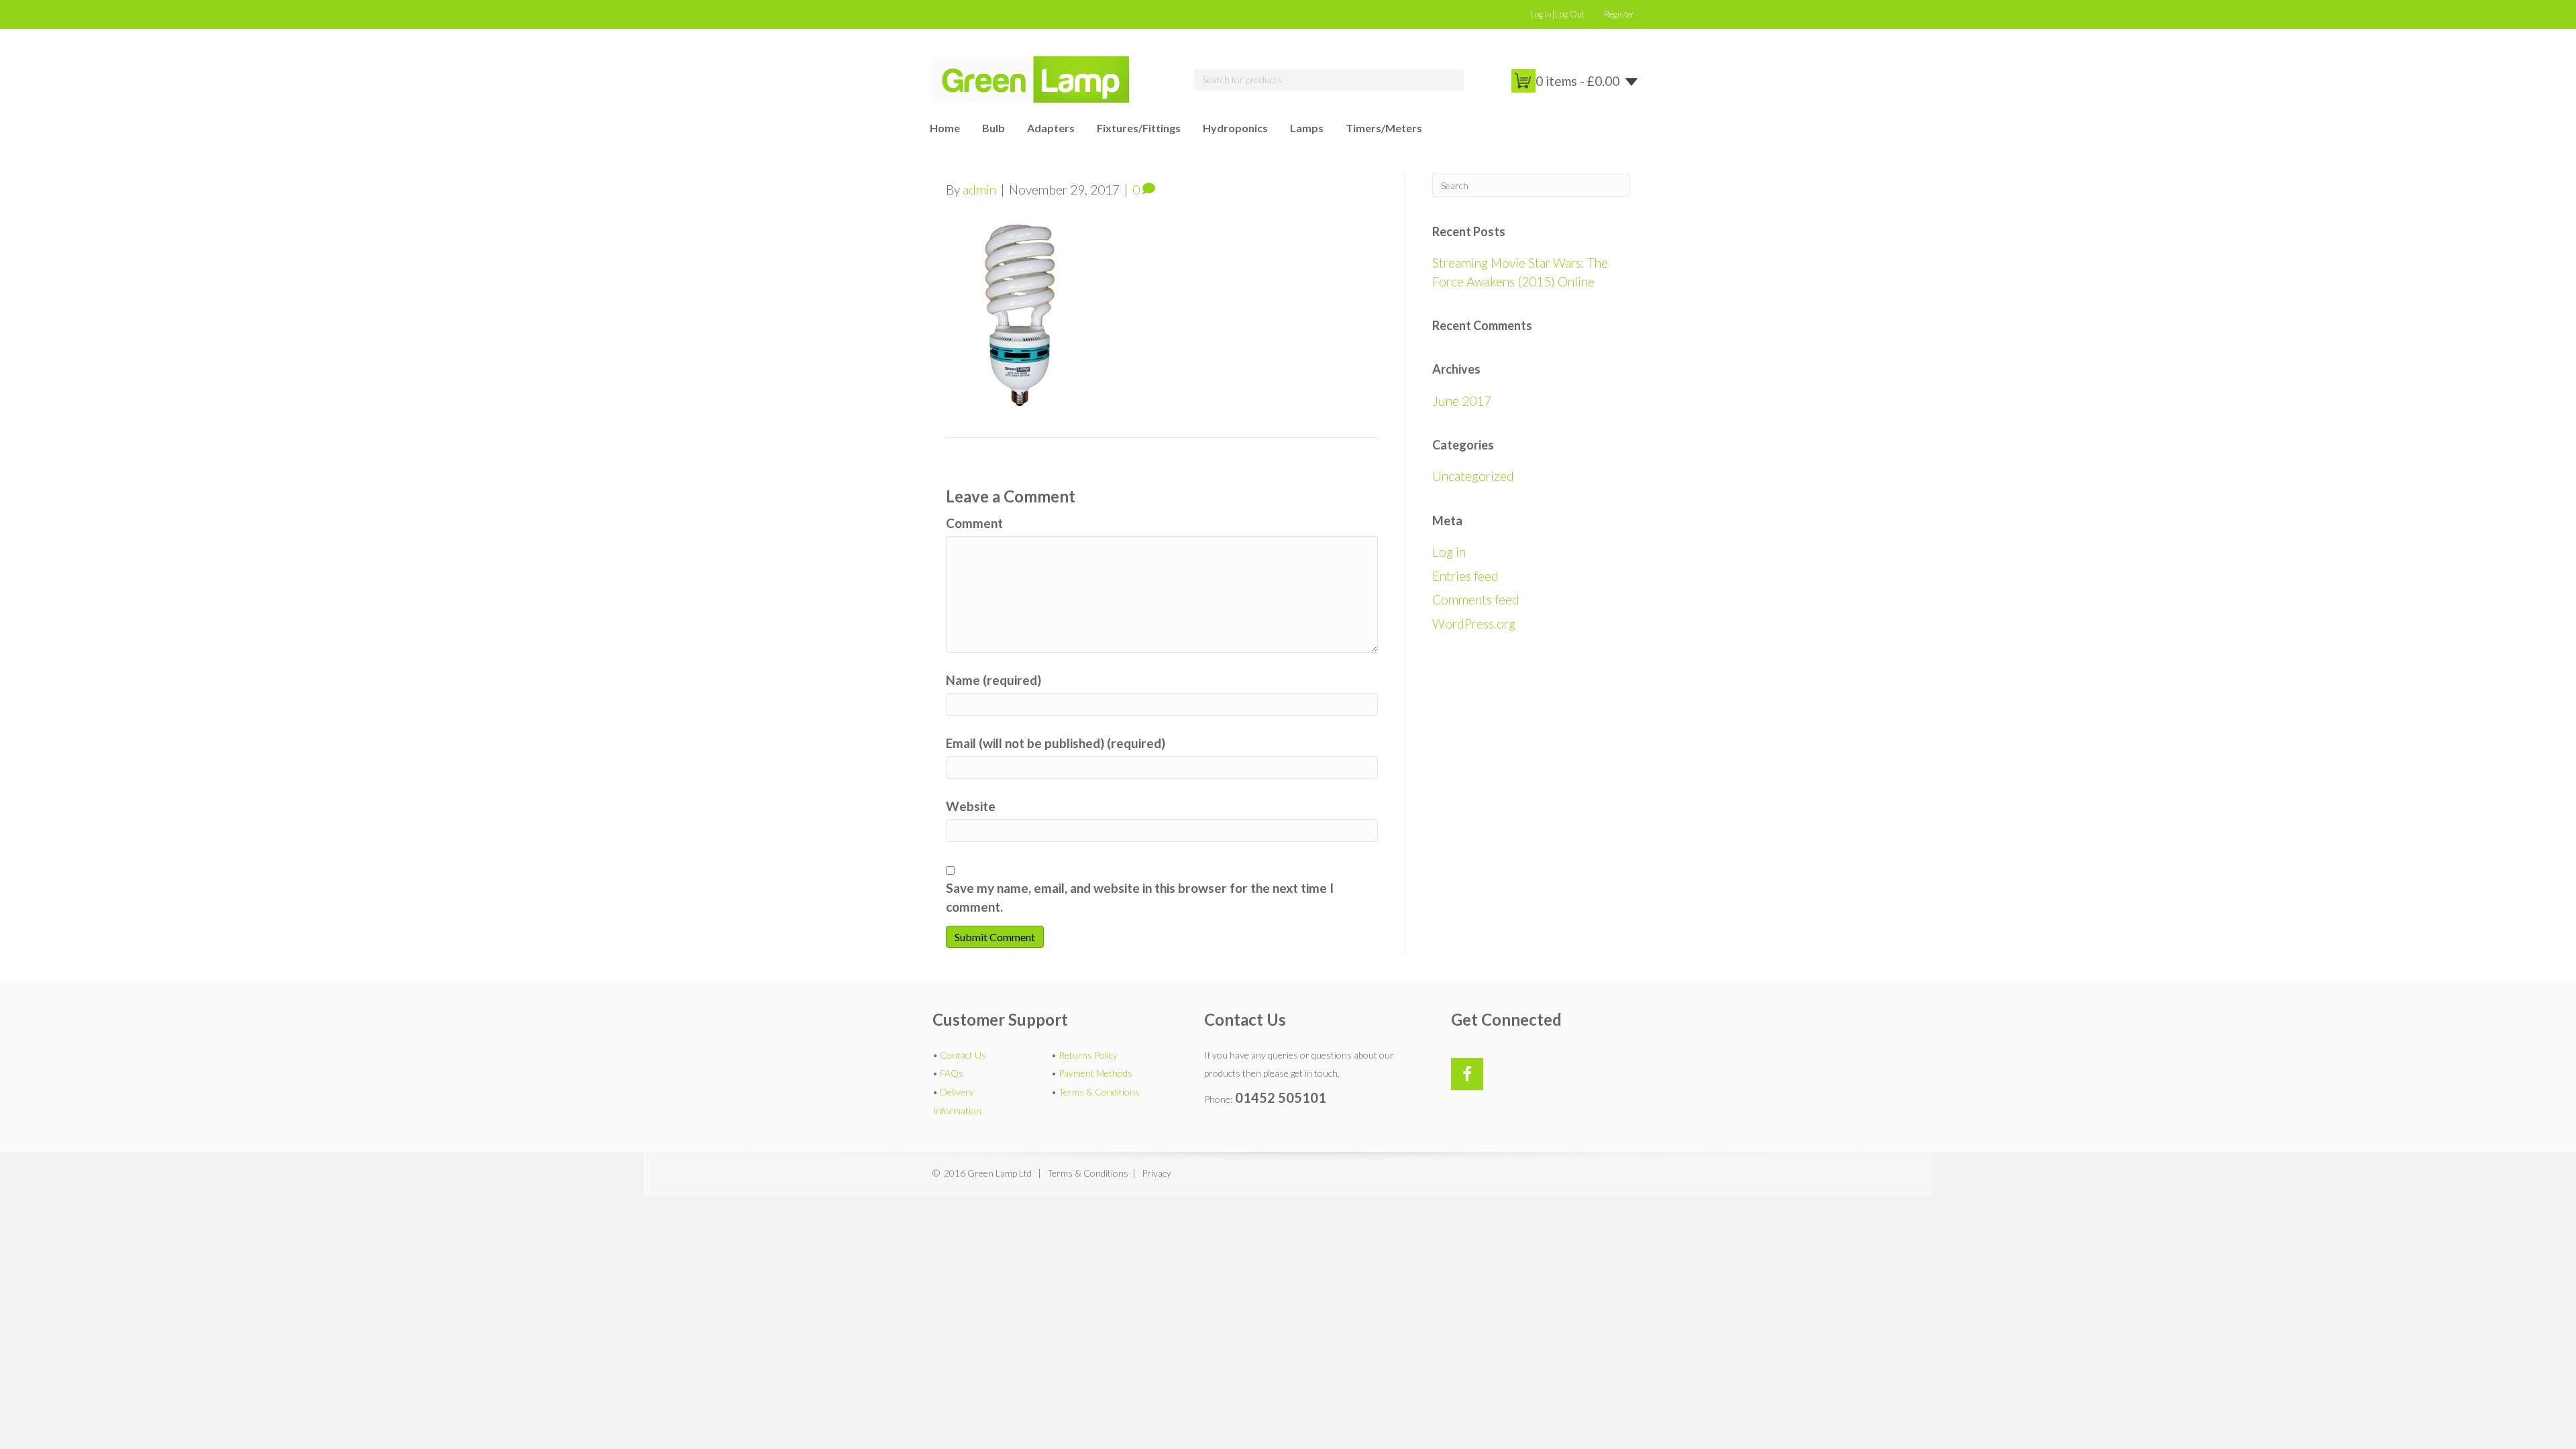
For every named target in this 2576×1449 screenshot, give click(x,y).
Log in (1449, 552)
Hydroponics (1235, 128)
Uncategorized (1473, 476)
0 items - (1577, 81)
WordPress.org (1474, 624)
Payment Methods (1095, 1073)
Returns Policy (1088, 1055)
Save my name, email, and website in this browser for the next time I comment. (1140, 897)
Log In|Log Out (1557, 14)
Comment (974, 523)
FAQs (952, 1073)
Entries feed (1465, 576)
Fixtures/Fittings (1139, 128)
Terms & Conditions (1099, 1092)
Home (945, 128)
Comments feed (1476, 599)
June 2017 (1462, 401)
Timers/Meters (1384, 128)
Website (971, 806)
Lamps (1307, 128)
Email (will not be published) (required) (1056, 743)
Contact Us (963, 1055)
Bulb (994, 128)
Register (1619, 14)
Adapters (1051, 128)
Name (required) (994, 680)
